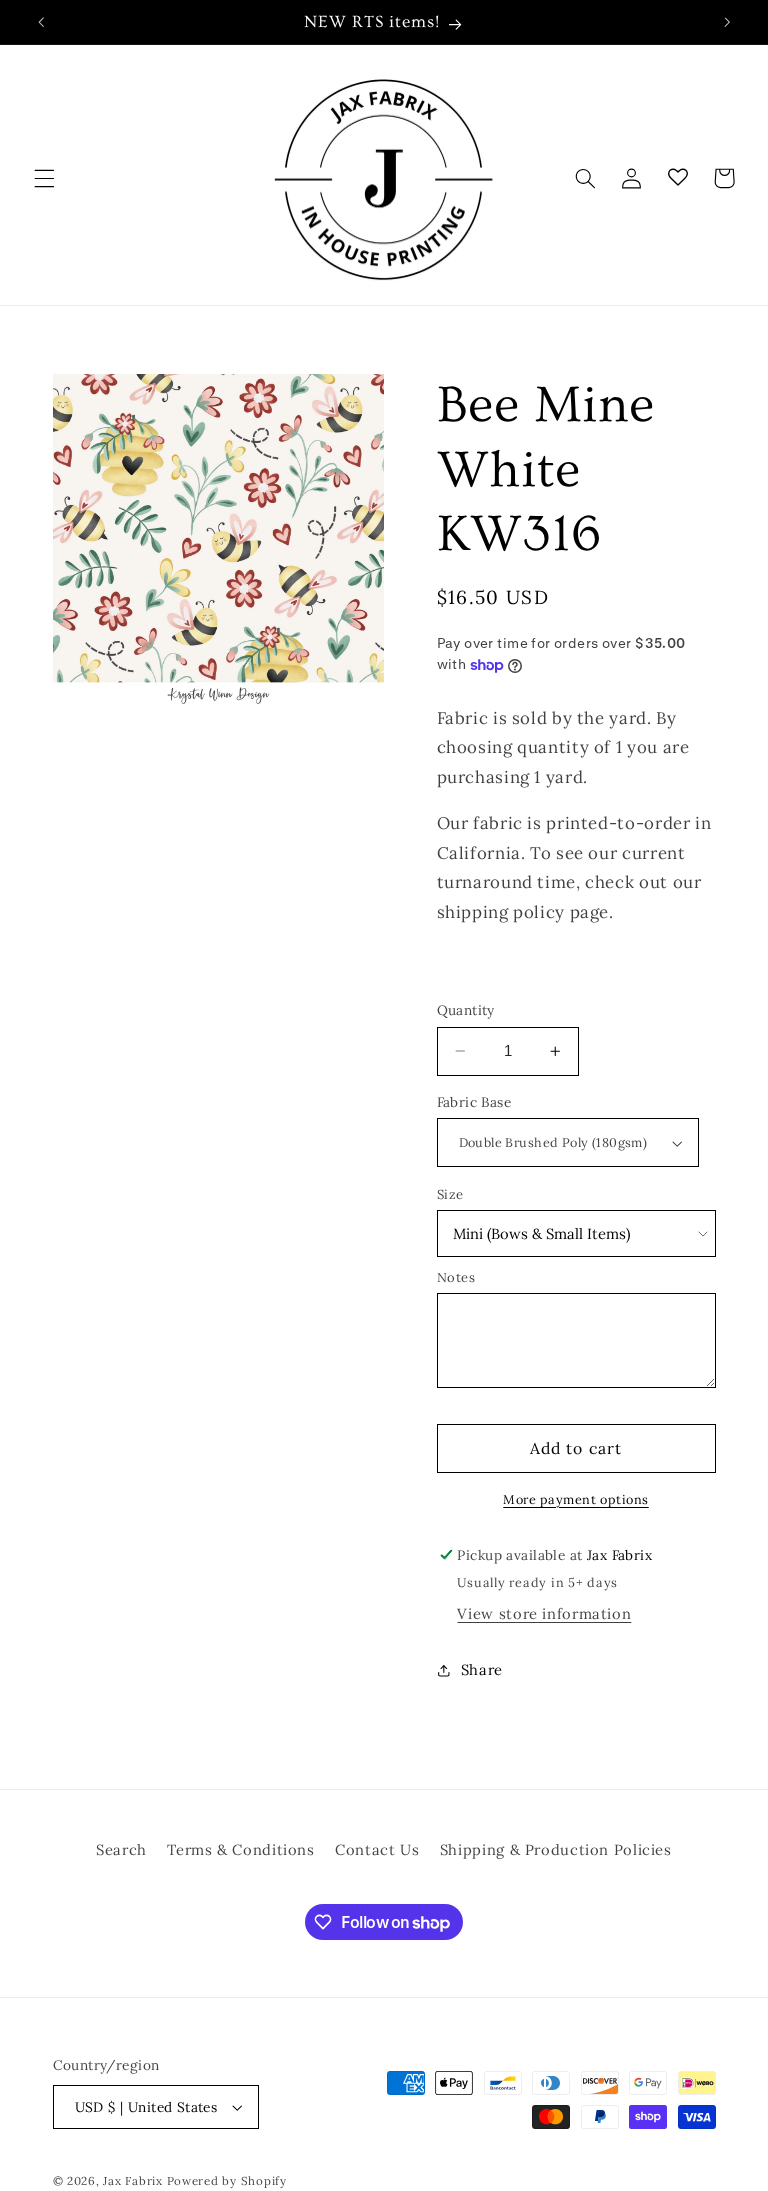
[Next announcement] (727, 22)
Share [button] (482, 1669)
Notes (456, 1277)
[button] (44, 178)
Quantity (466, 1010)
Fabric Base (474, 1102)
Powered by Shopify (227, 2180)
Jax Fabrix (132, 2180)
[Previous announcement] (41, 22)
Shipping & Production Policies (556, 1849)
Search (121, 1849)
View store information (544, 1613)
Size (451, 1194)
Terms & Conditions (240, 1849)
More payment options (576, 1499)
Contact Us (377, 1849)
